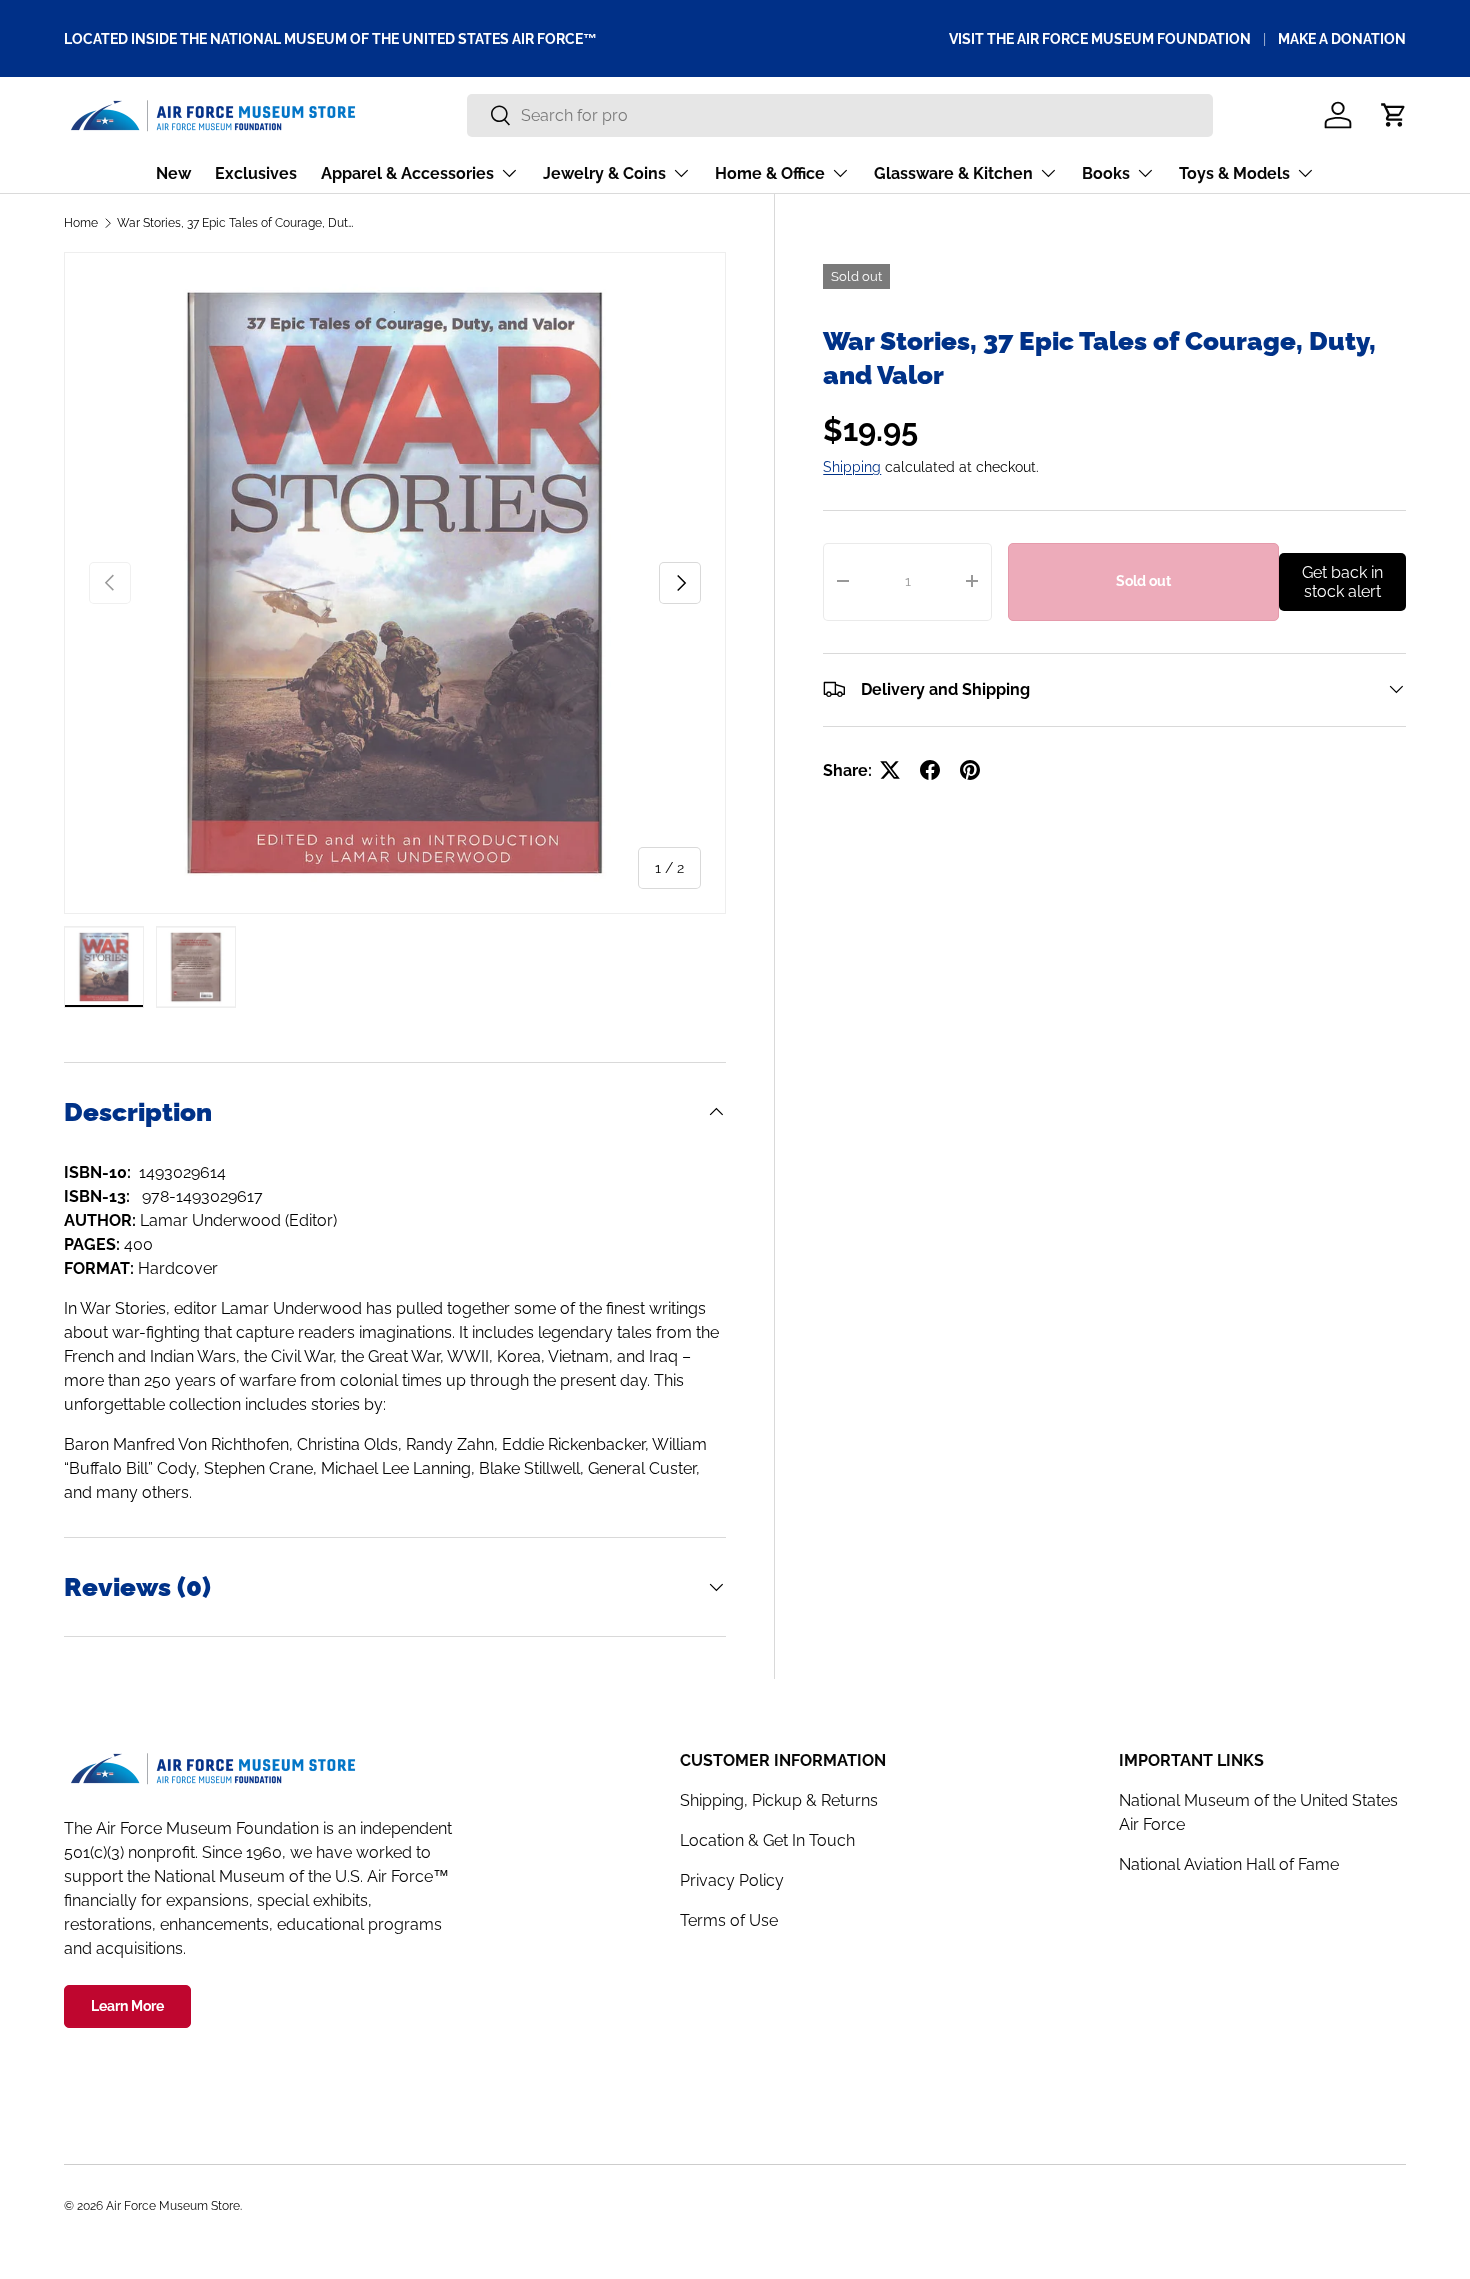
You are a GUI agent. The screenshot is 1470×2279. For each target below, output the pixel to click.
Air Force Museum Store (173, 2206)
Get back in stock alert (1342, 581)
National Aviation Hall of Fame (1229, 1864)
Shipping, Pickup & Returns (779, 1800)
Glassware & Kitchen (953, 173)
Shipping (852, 466)
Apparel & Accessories (407, 173)
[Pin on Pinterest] (970, 770)
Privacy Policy (732, 1880)
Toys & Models (1234, 173)
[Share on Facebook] (930, 770)
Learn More (127, 2006)
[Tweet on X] (890, 770)
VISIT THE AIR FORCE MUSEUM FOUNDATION (1100, 38)
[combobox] (839, 115)
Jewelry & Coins (604, 173)
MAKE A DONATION (1342, 38)
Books (1106, 173)
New (173, 173)
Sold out (1143, 581)
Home (81, 223)
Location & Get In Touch (767, 1840)
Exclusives (256, 173)
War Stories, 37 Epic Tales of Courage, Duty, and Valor (237, 223)
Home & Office (770, 173)
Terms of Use (729, 1920)
